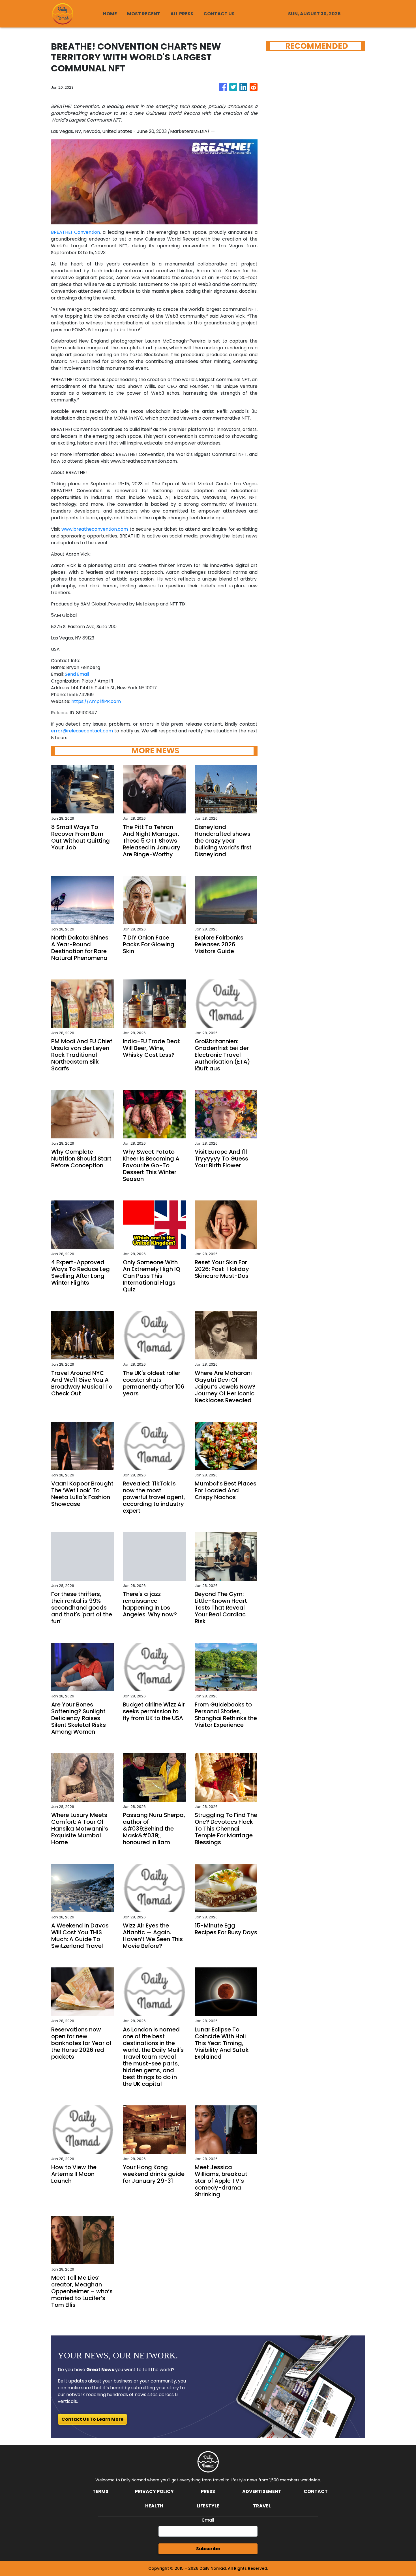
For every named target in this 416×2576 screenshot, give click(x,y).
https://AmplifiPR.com (96, 701)
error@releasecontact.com (82, 731)
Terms (100, 2491)
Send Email (77, 674)
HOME (110, 14)
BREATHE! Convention (75, 232)
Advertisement (262, 2491)
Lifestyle (208, 2506)
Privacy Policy (154, 2491)
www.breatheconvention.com (95, 529)
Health (154, 2506)
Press (208, 2491)
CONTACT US (219, 14)
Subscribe (208, 2549)
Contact (316, 2491)
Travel (262, 2506)
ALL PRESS (182, 14)
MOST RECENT (144, 14)
